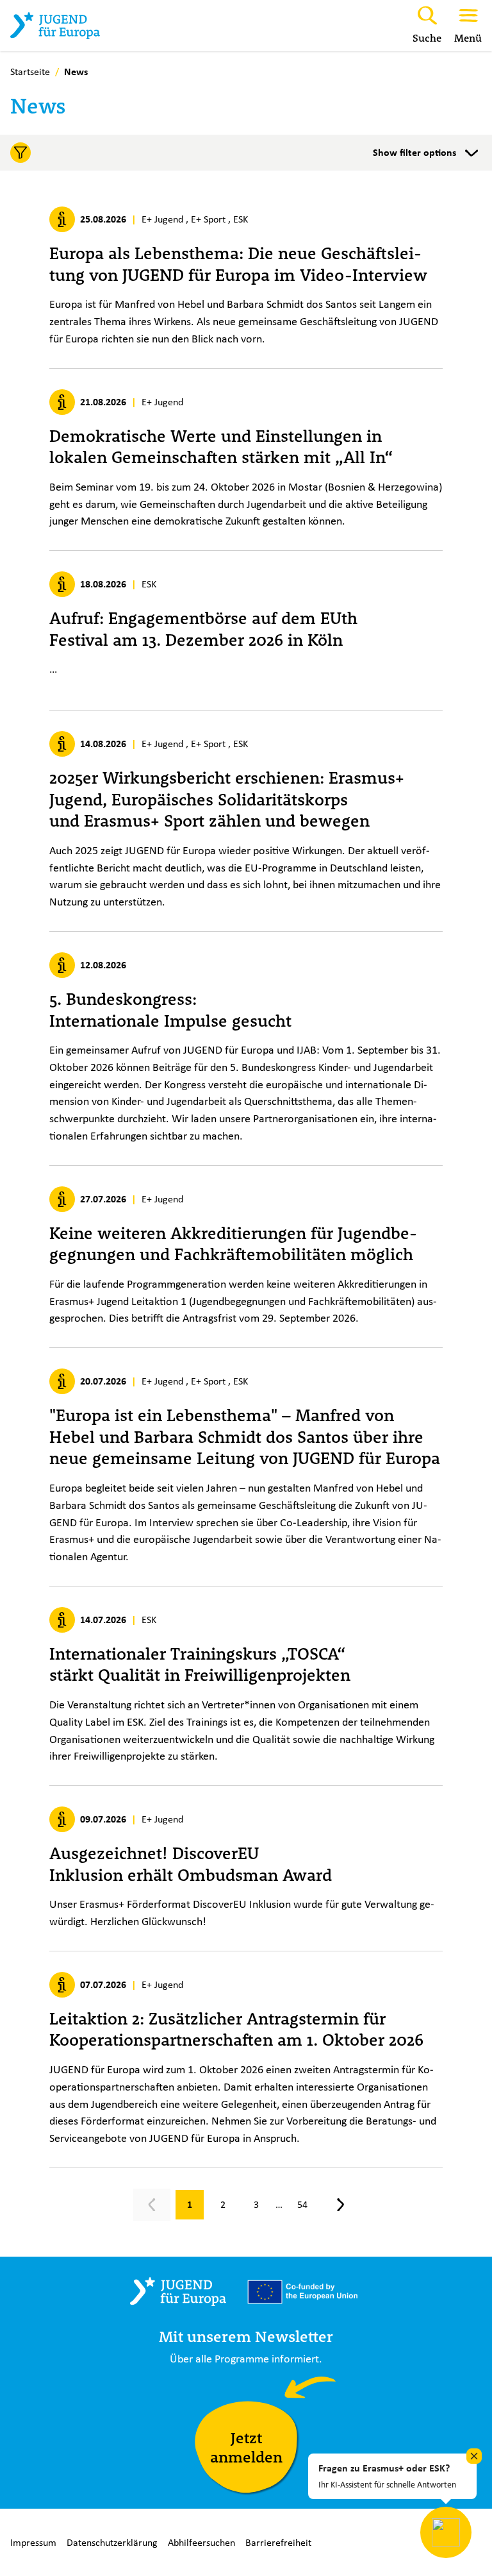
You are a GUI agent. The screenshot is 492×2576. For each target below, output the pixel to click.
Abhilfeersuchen (201, 2542)
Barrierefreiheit (278, 2542)
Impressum (33, 2542)
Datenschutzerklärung (112, 2542)
